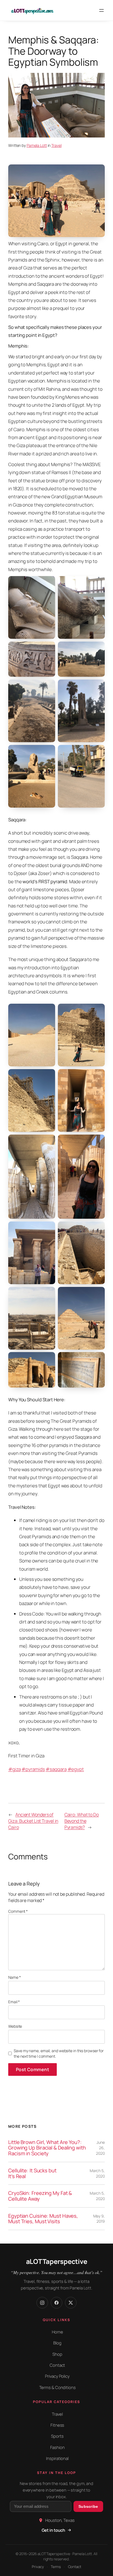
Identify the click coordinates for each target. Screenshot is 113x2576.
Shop (57, 2354)
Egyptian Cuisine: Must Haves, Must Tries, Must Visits (43, 2219)
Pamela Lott (37, 145)
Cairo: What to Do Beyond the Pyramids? (82, 1821)
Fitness (57, 2425)
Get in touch (53, 2530)
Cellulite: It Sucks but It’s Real (32, 2173)
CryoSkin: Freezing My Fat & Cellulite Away (40, 2196)
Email (14, 2002)
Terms (56, 2567)
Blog (57, 2343)
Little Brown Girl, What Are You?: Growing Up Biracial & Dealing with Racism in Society (47, 2148)
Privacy (38, 2567)
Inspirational (57, 2458)
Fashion (57, 2447)
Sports (57, 2436)
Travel (56, 145)
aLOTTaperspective (57, 2261)
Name (14, 1977)
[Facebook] (56, 2303)
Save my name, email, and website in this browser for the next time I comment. (59, 2053)
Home (57, 2332)
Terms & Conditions (57, 2388)
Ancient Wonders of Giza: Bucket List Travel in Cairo (33, 1821)
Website (15, 2026)
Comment (18, 1911)
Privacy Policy (57, 2376)
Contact (57, 2365)
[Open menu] (101, 10)
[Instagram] (42, 2303)
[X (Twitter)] (71, 2303)
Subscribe (88, 2506)
